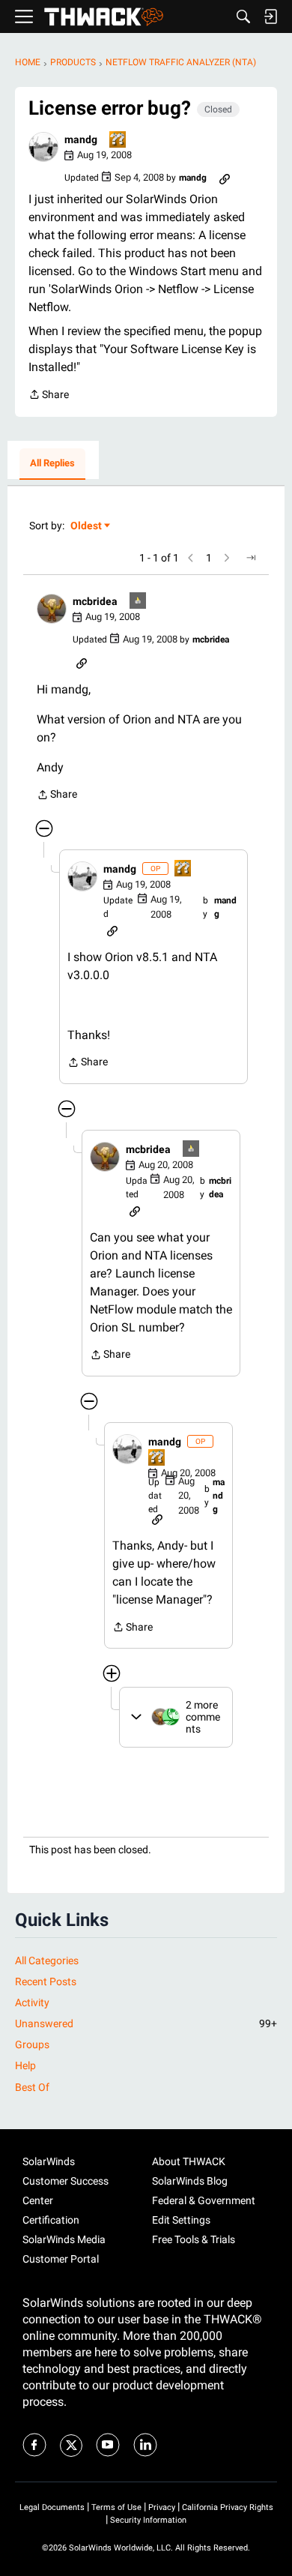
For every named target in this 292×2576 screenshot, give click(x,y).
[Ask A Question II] (118, 141)
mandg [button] (81, 139)
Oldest (87, 527)
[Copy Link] (225, 178)
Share (49, 396)
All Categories (47, 1960)
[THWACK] (104, 17)
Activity (32, 2002)
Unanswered (146, 2023)
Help (25, 2065)
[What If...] (139, 602)
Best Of (32, 2087)
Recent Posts (46, 1981)
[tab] (52, 464)
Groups (32, 2044)
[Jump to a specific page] (251, 558)
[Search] (243, 16)
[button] (43, 147)
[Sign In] (270, 16)
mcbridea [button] (95, 601)
